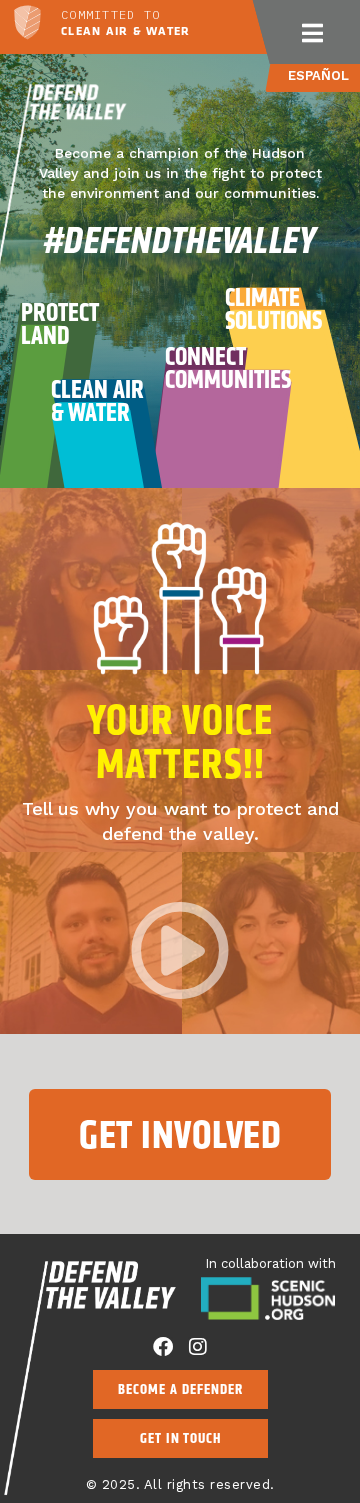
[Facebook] (163, 1347)
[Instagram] (198, 1347)
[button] (312, 32)
